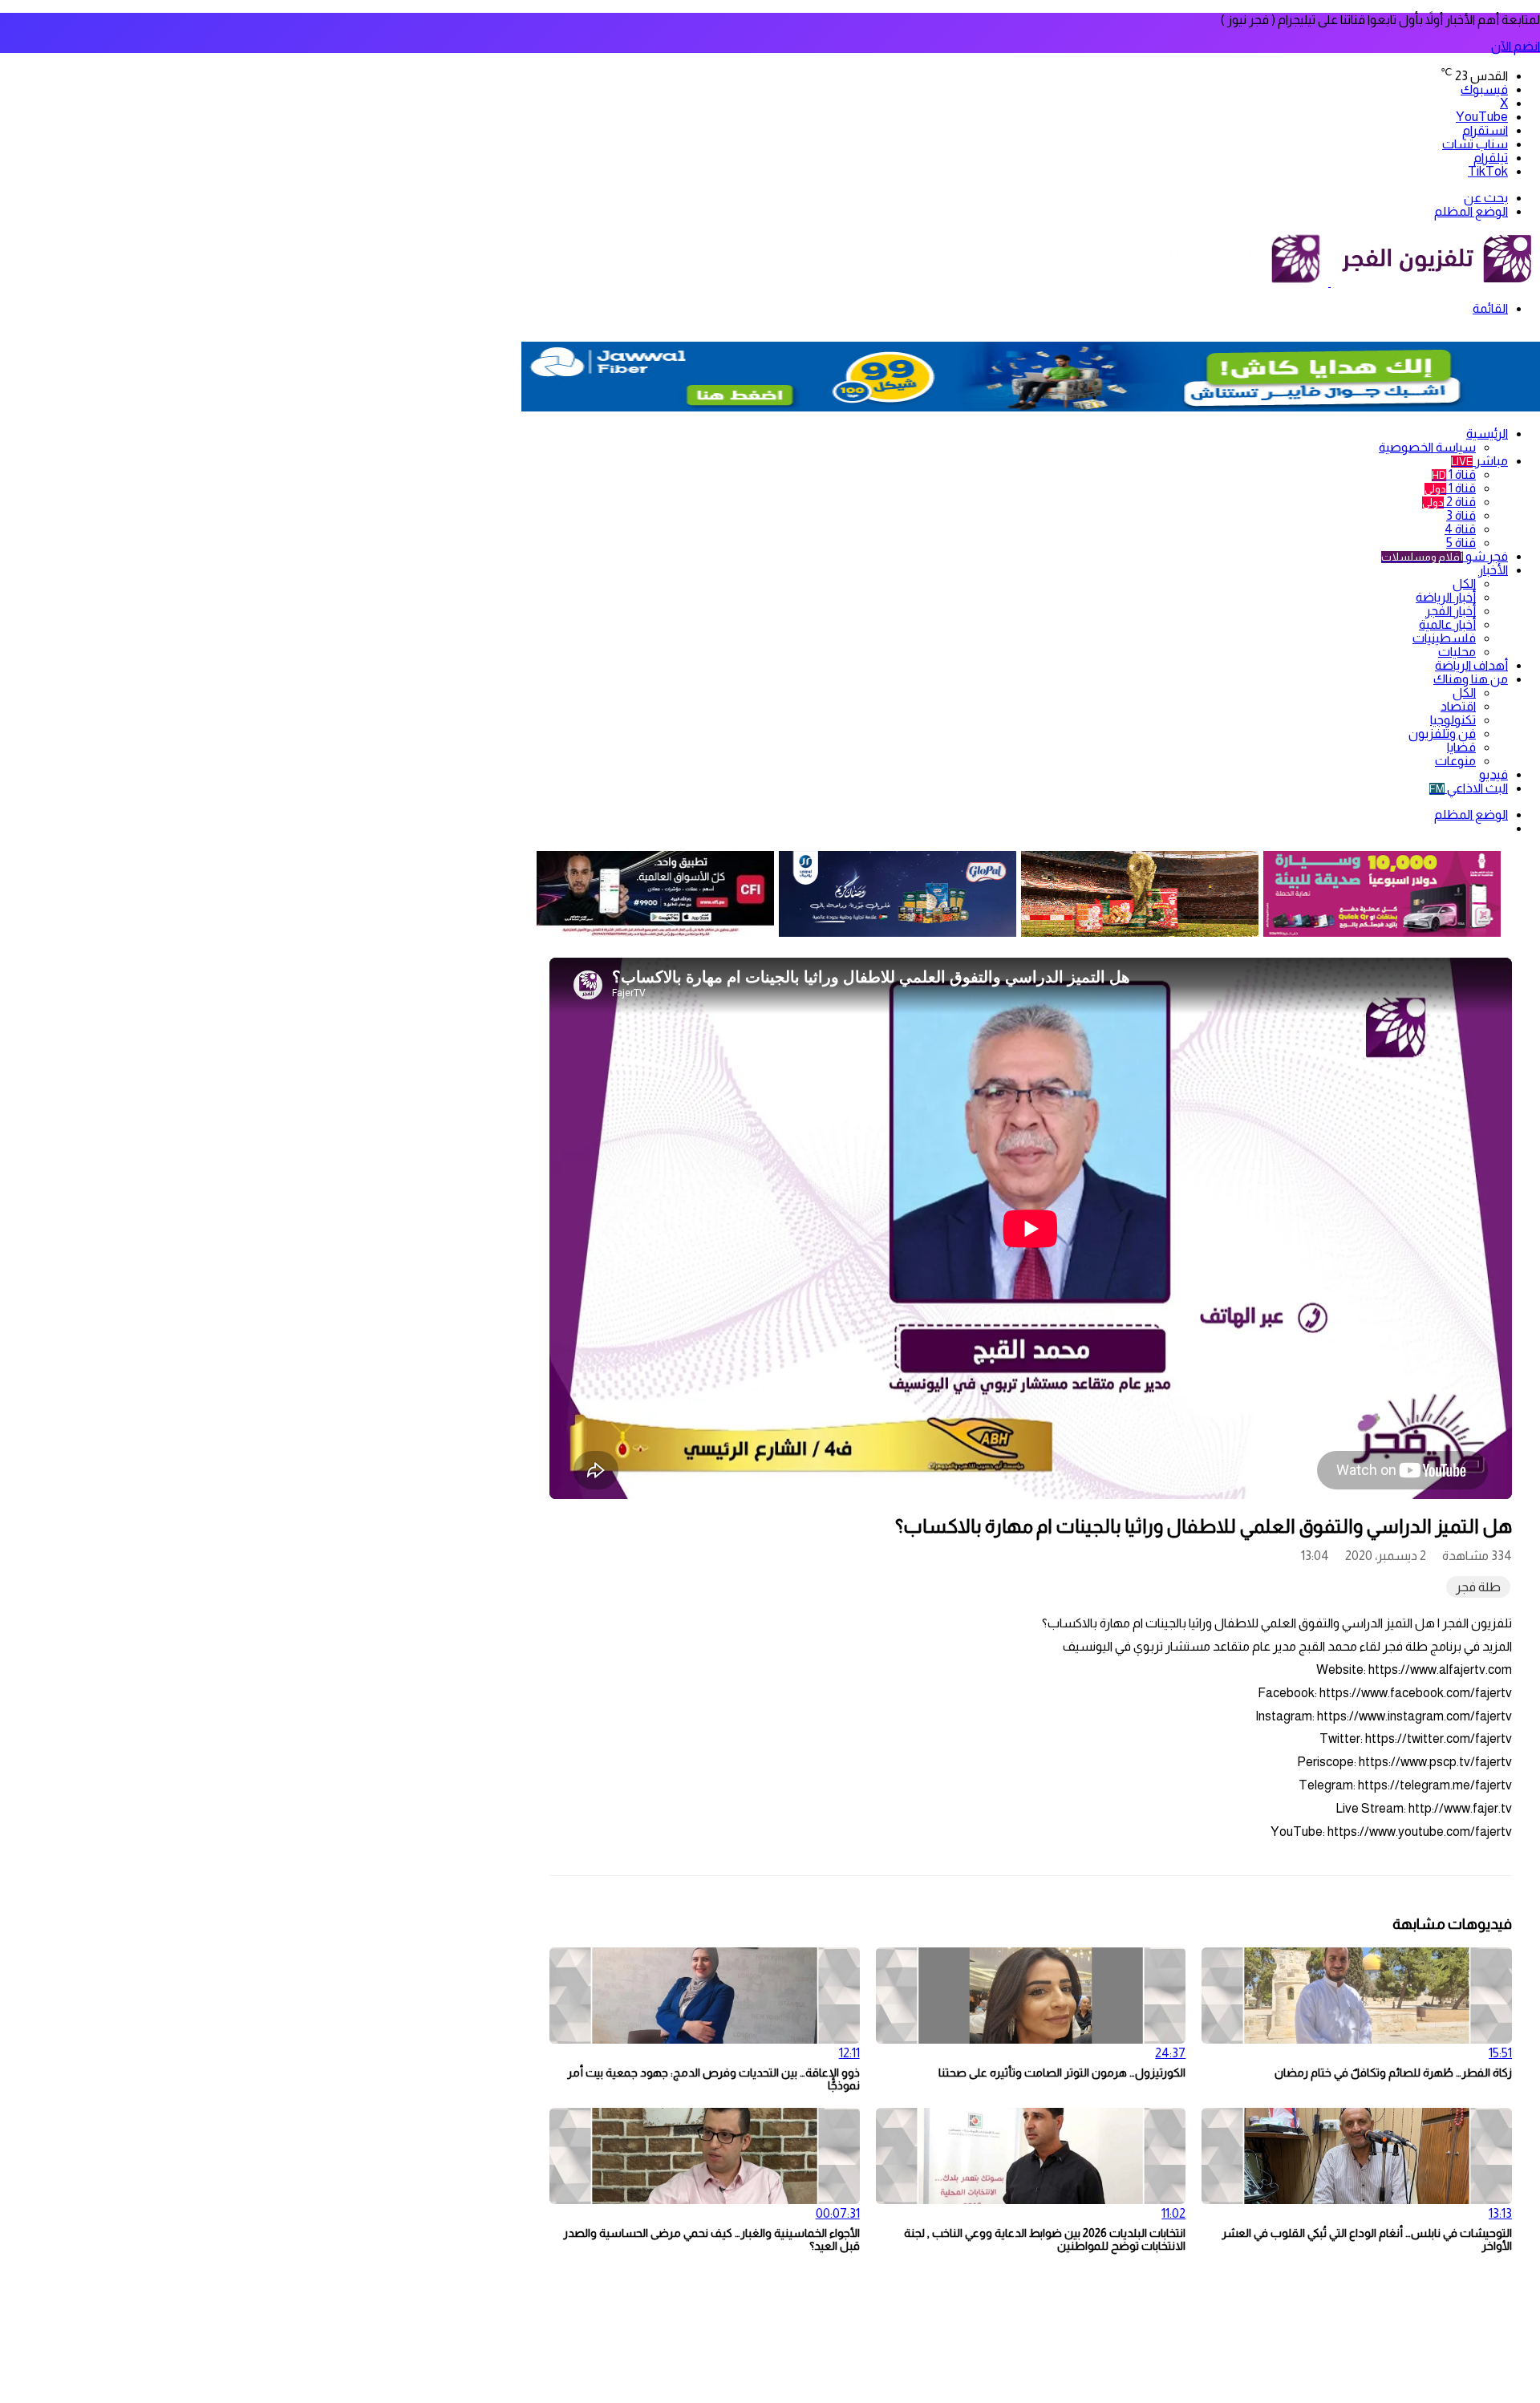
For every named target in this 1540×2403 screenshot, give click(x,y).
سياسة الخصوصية (1427, 447)
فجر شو (1445, 556)
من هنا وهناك (1471, 679)
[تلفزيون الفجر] (1329, 282)
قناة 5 (1461, 543)
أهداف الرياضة (1471, 665)
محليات (1457, 652)
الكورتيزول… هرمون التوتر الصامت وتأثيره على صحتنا (1062, 2073)
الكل (1464, 584)
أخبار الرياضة (1446, 597)
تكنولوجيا (1453, 720)
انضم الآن (1516, 46)
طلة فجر (1478, 1587)
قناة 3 (1461, 515)
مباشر (1479, 461)
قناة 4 (1460, 529)
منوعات (1455, 761)
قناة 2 (1449, 502)
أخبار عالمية (1447, 624)
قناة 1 (1454, 474)
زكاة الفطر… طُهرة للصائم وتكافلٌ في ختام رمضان (1393, 2073)
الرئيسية (1487, 434)
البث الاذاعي (1469, 788)
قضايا (1461, 747)
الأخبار (1493, 570)
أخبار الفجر (1451, 611)
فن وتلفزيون (1442, 733)
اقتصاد (1458, 706)
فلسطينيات (1444, 638)
